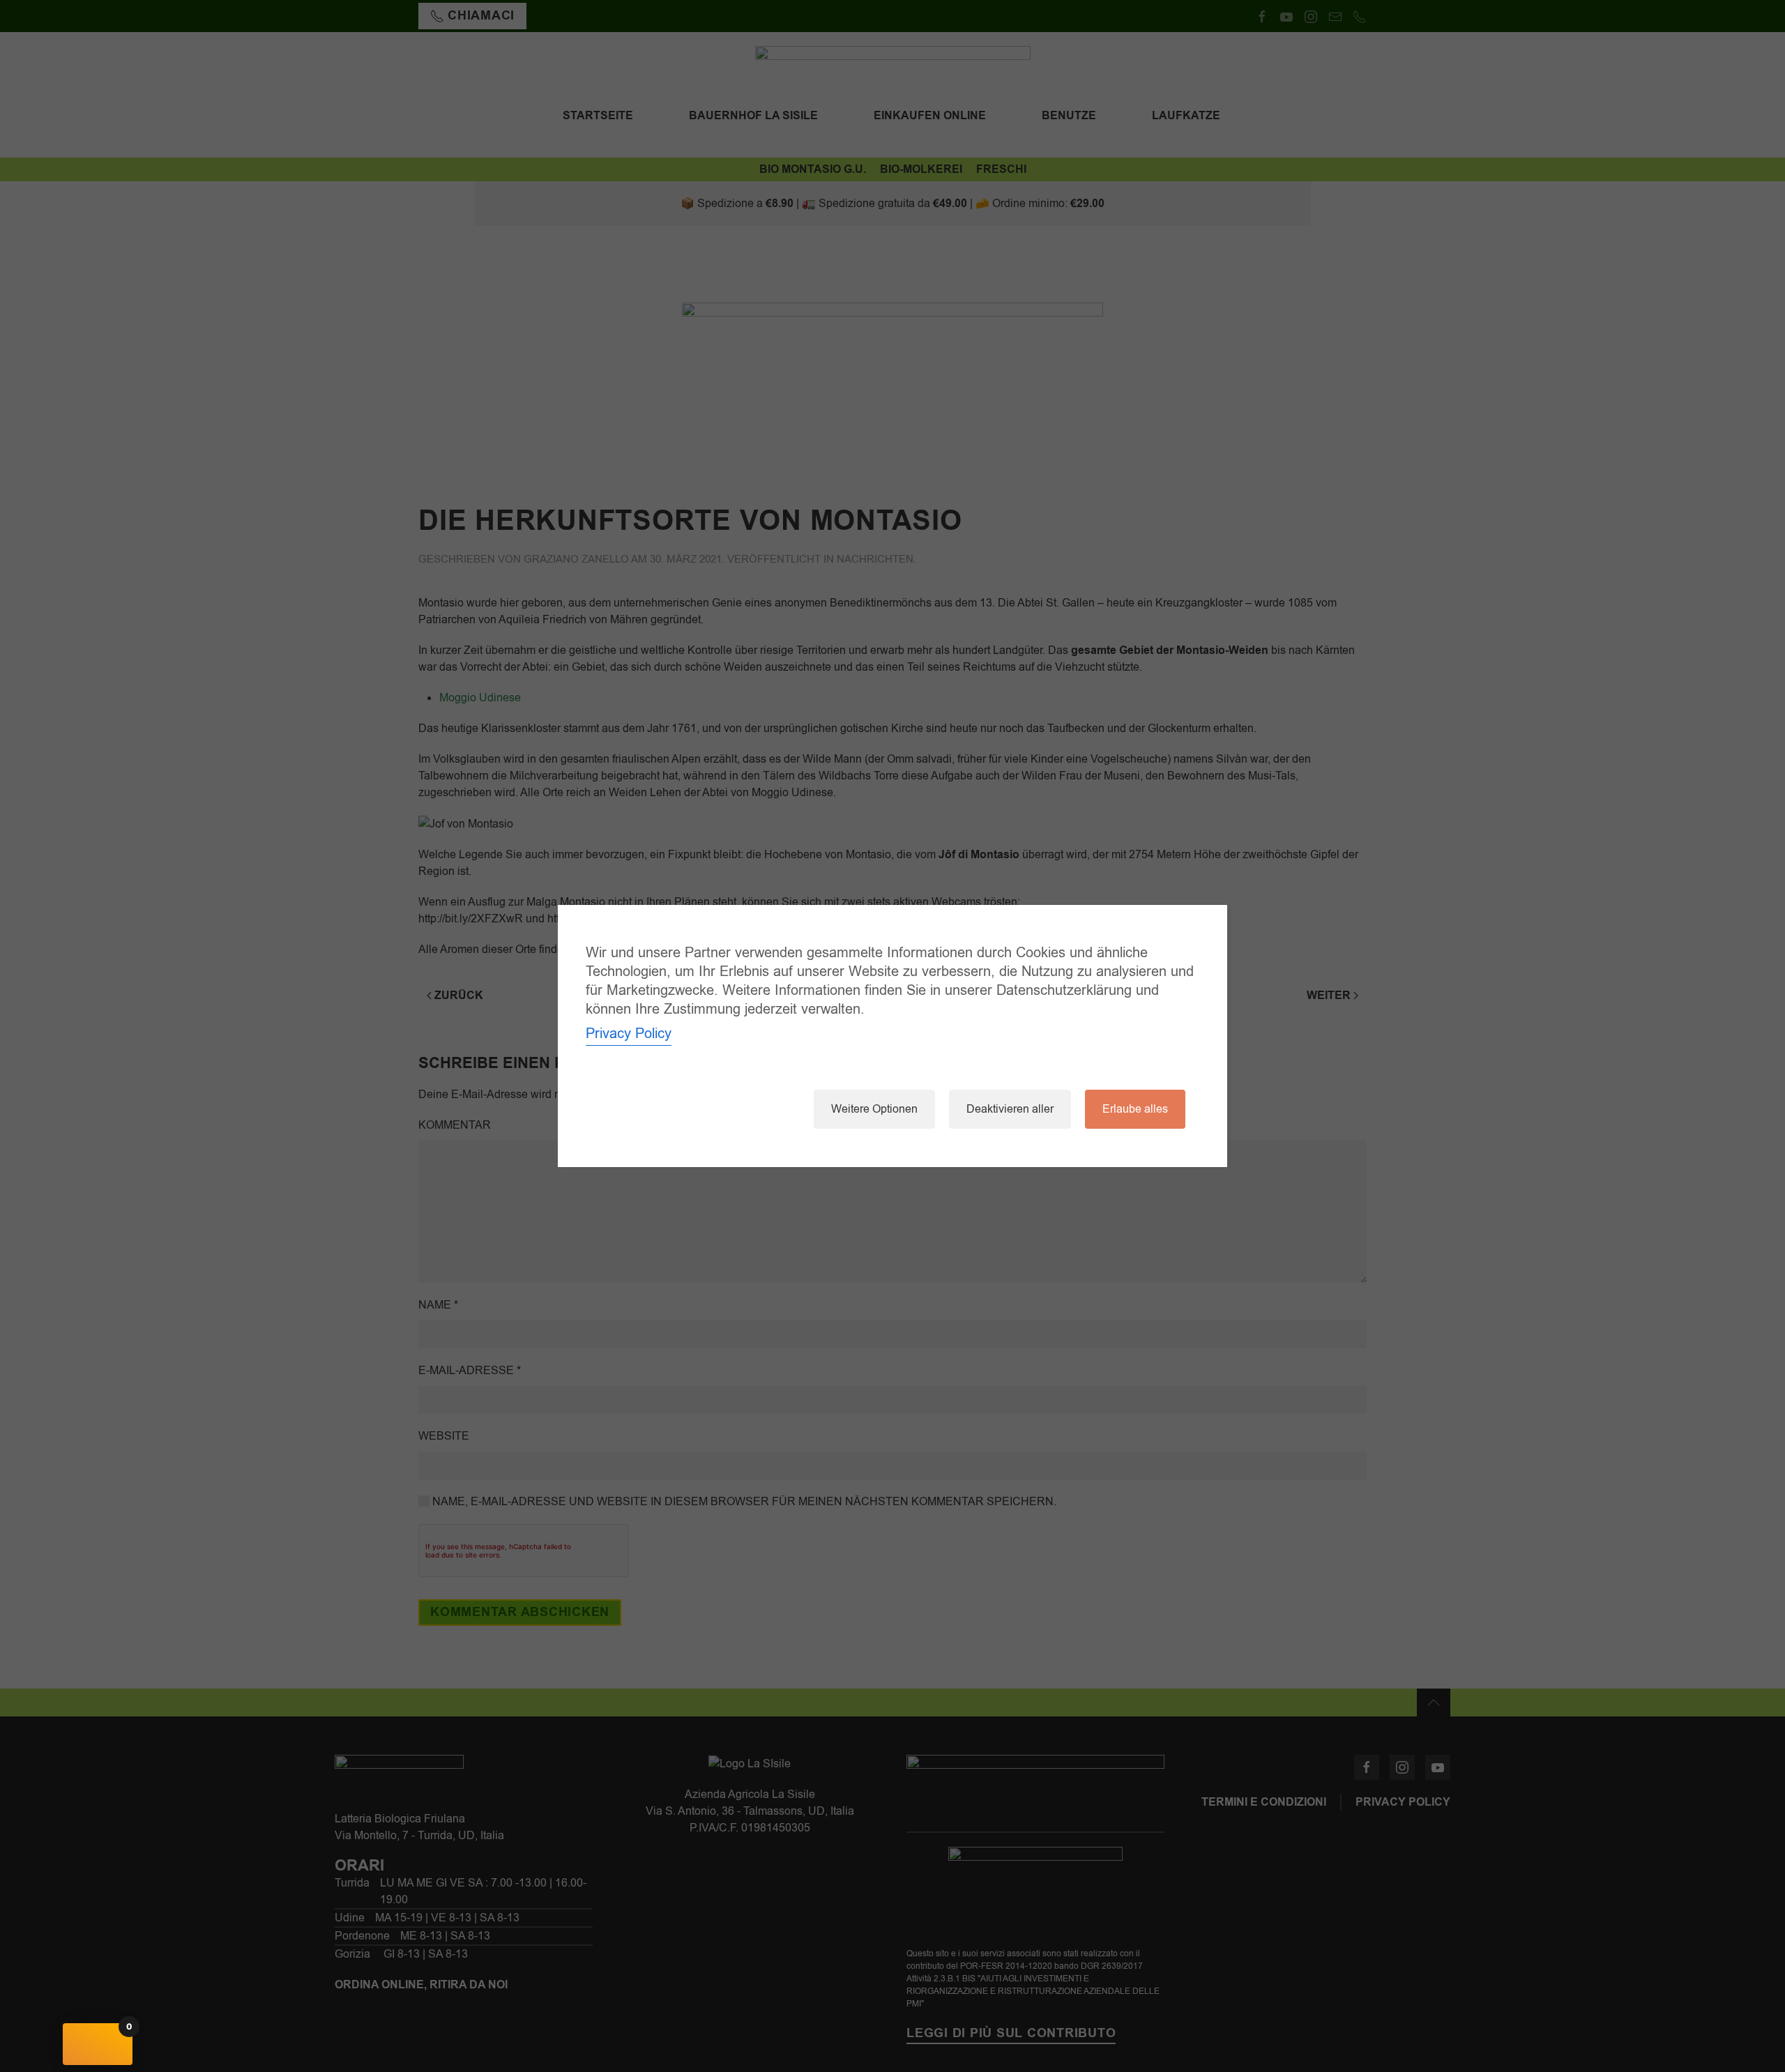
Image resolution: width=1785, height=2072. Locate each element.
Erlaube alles (1135, 1109)
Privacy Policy (629, 1034)
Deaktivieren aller (1010, 1109)
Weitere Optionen (874, 1109)
